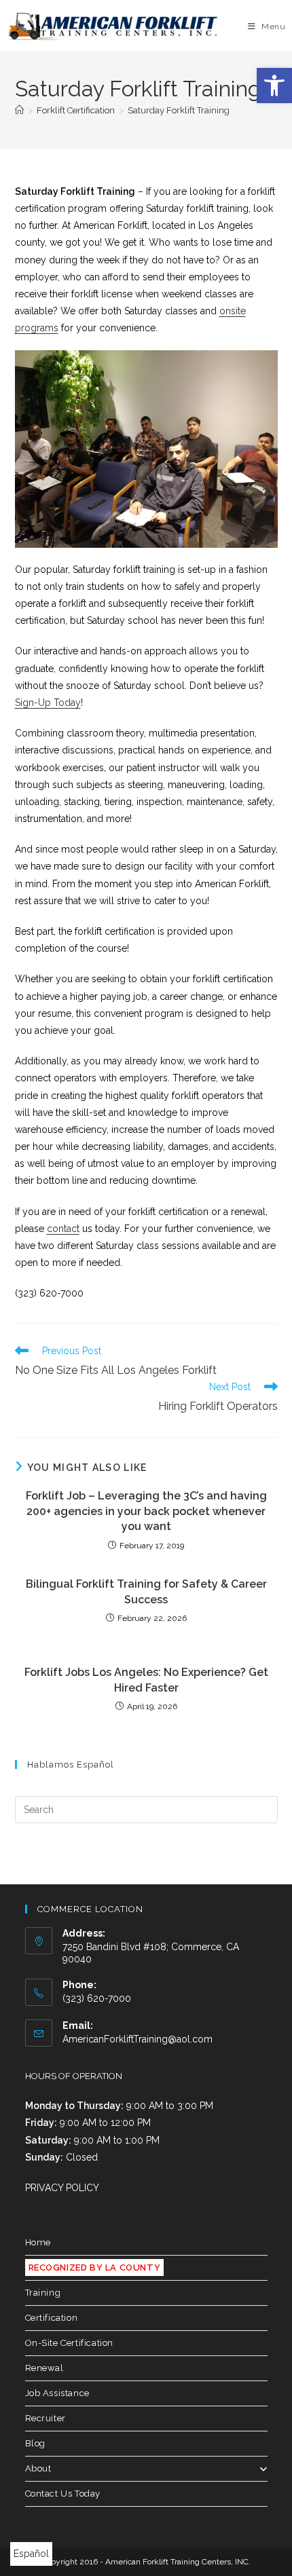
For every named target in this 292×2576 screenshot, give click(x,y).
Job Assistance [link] (57, 2393)
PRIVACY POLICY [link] (62, 2188)
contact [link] (63, 1229)
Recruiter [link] (45, 2418)
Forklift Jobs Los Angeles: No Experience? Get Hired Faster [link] (146, 1680)
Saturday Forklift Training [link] (179, 110)
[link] (274, 86)
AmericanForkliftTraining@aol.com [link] (138, 2039)
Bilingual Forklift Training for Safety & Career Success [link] (146, 1591)
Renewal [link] (44, 2368)
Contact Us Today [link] (63, 2494)
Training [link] (43, 2293)
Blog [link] (35, 2443)
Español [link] (31, 2554)
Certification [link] (52, 2318)
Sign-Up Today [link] (48, 703)
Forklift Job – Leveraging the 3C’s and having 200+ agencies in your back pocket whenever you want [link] (146, 1511)
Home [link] (38, 2242)
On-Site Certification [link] (70, 2343)
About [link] (38, 2468)
